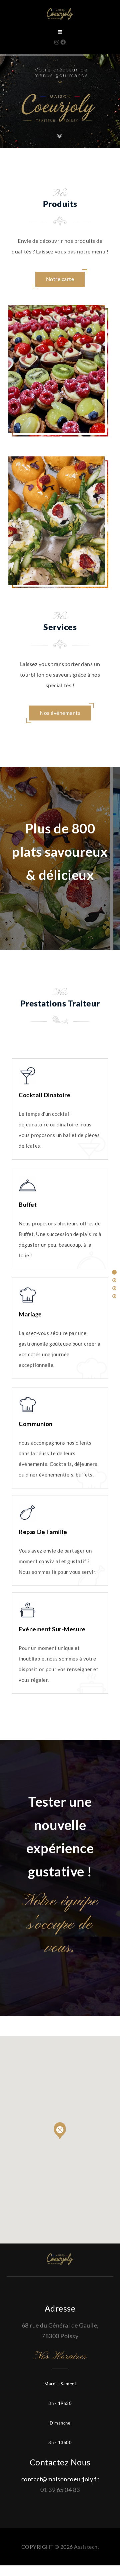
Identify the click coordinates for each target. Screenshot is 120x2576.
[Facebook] (63, 42)
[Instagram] (57, 42)
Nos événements (60, 713)
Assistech (86, 2547)
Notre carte (60, 279)
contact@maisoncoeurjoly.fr (60, 2479)
